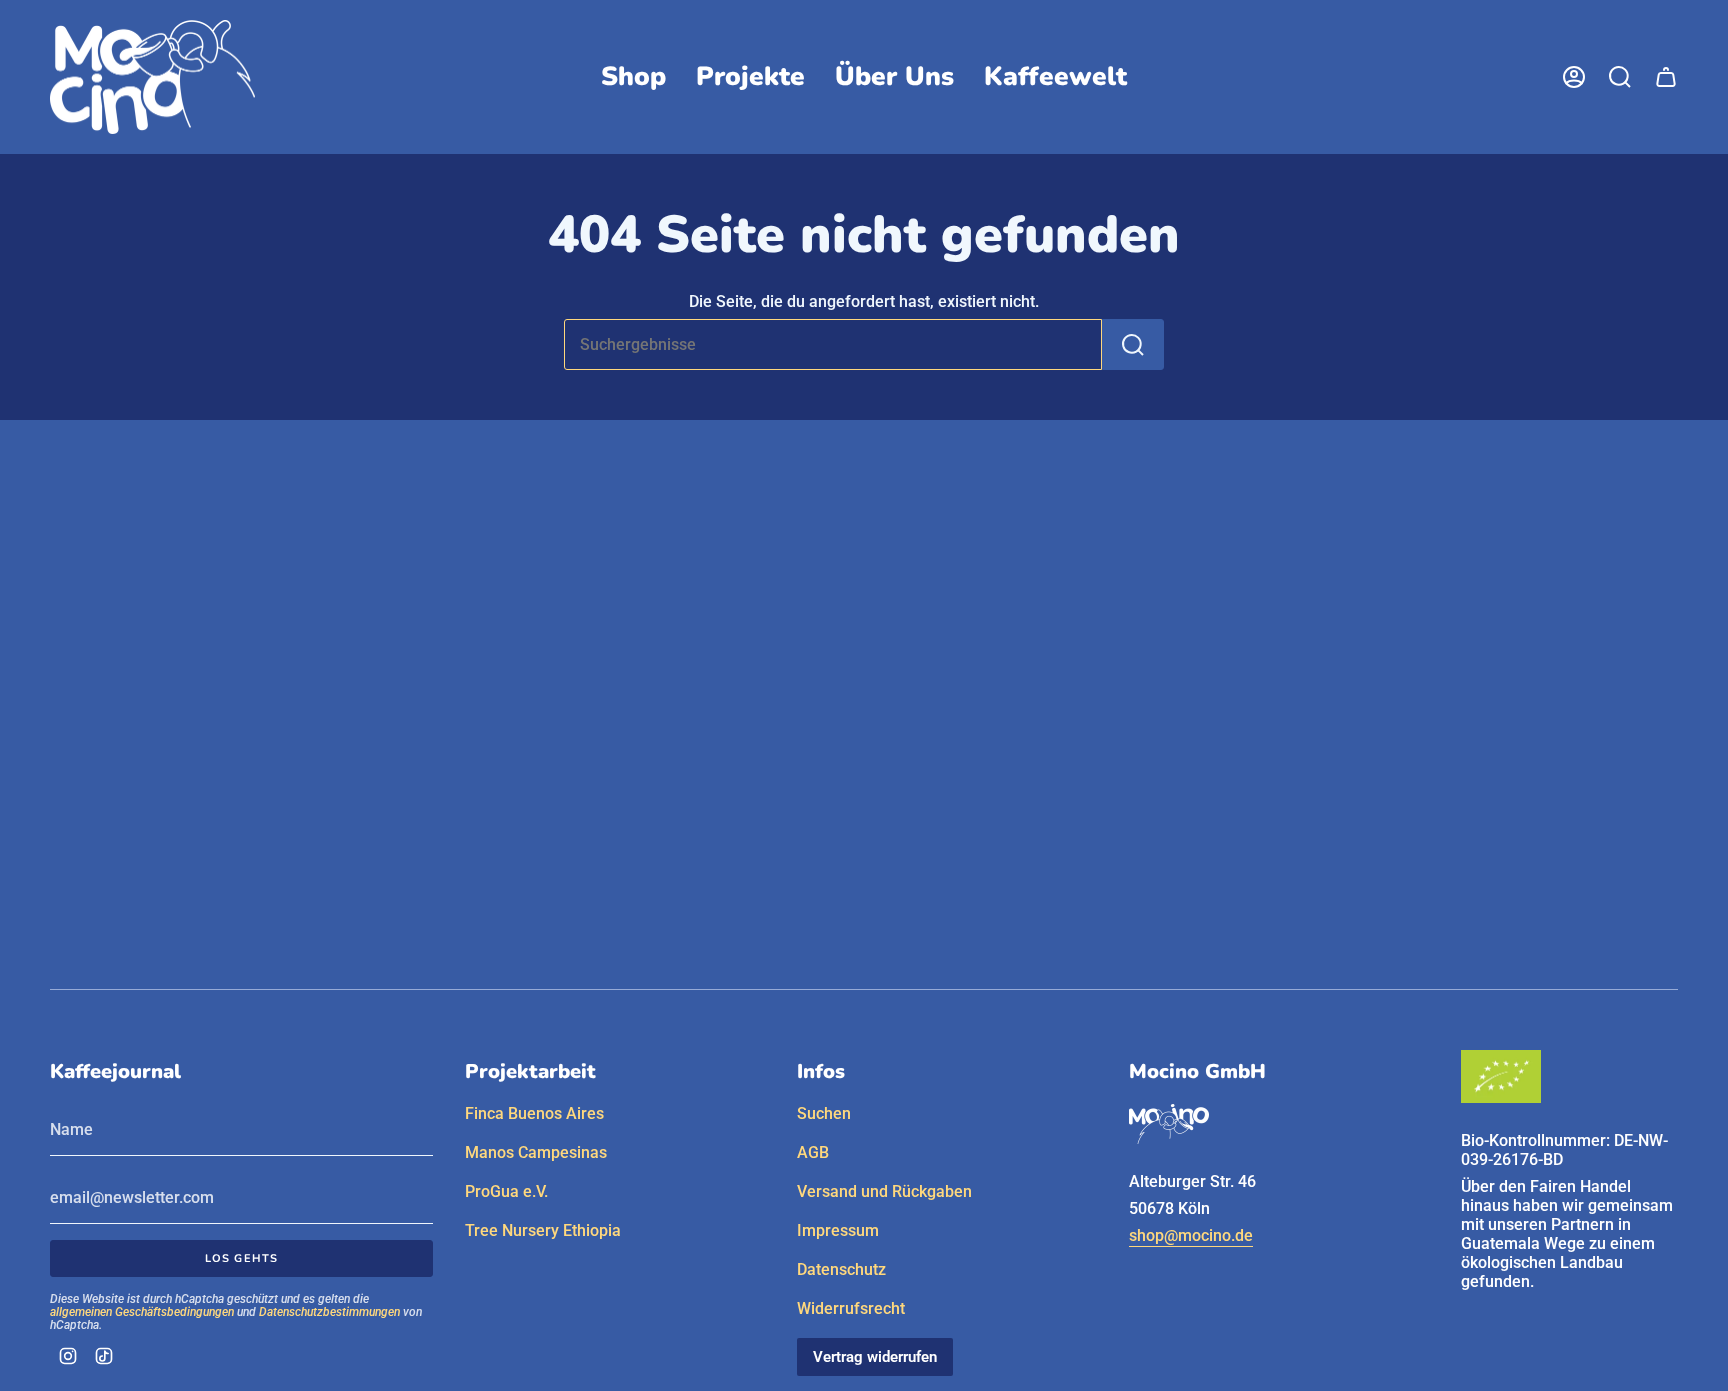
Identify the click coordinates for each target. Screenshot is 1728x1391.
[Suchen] (1133, 344)
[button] (633, 77)
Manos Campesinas (536, 1152)
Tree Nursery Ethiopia (543, 1230)
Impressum (838, 1230)
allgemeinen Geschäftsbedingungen (142, 1312)
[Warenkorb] (1666, 77)
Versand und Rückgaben (884, 1191)
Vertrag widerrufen (875, 1357)
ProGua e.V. (506, 1191)
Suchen (824, 1113)
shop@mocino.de (1191, 1235)
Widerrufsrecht (851, 1308)
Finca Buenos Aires (534, 1113)
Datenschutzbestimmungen (329, 1312)
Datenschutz (841, 1269)
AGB (813, 1152)
